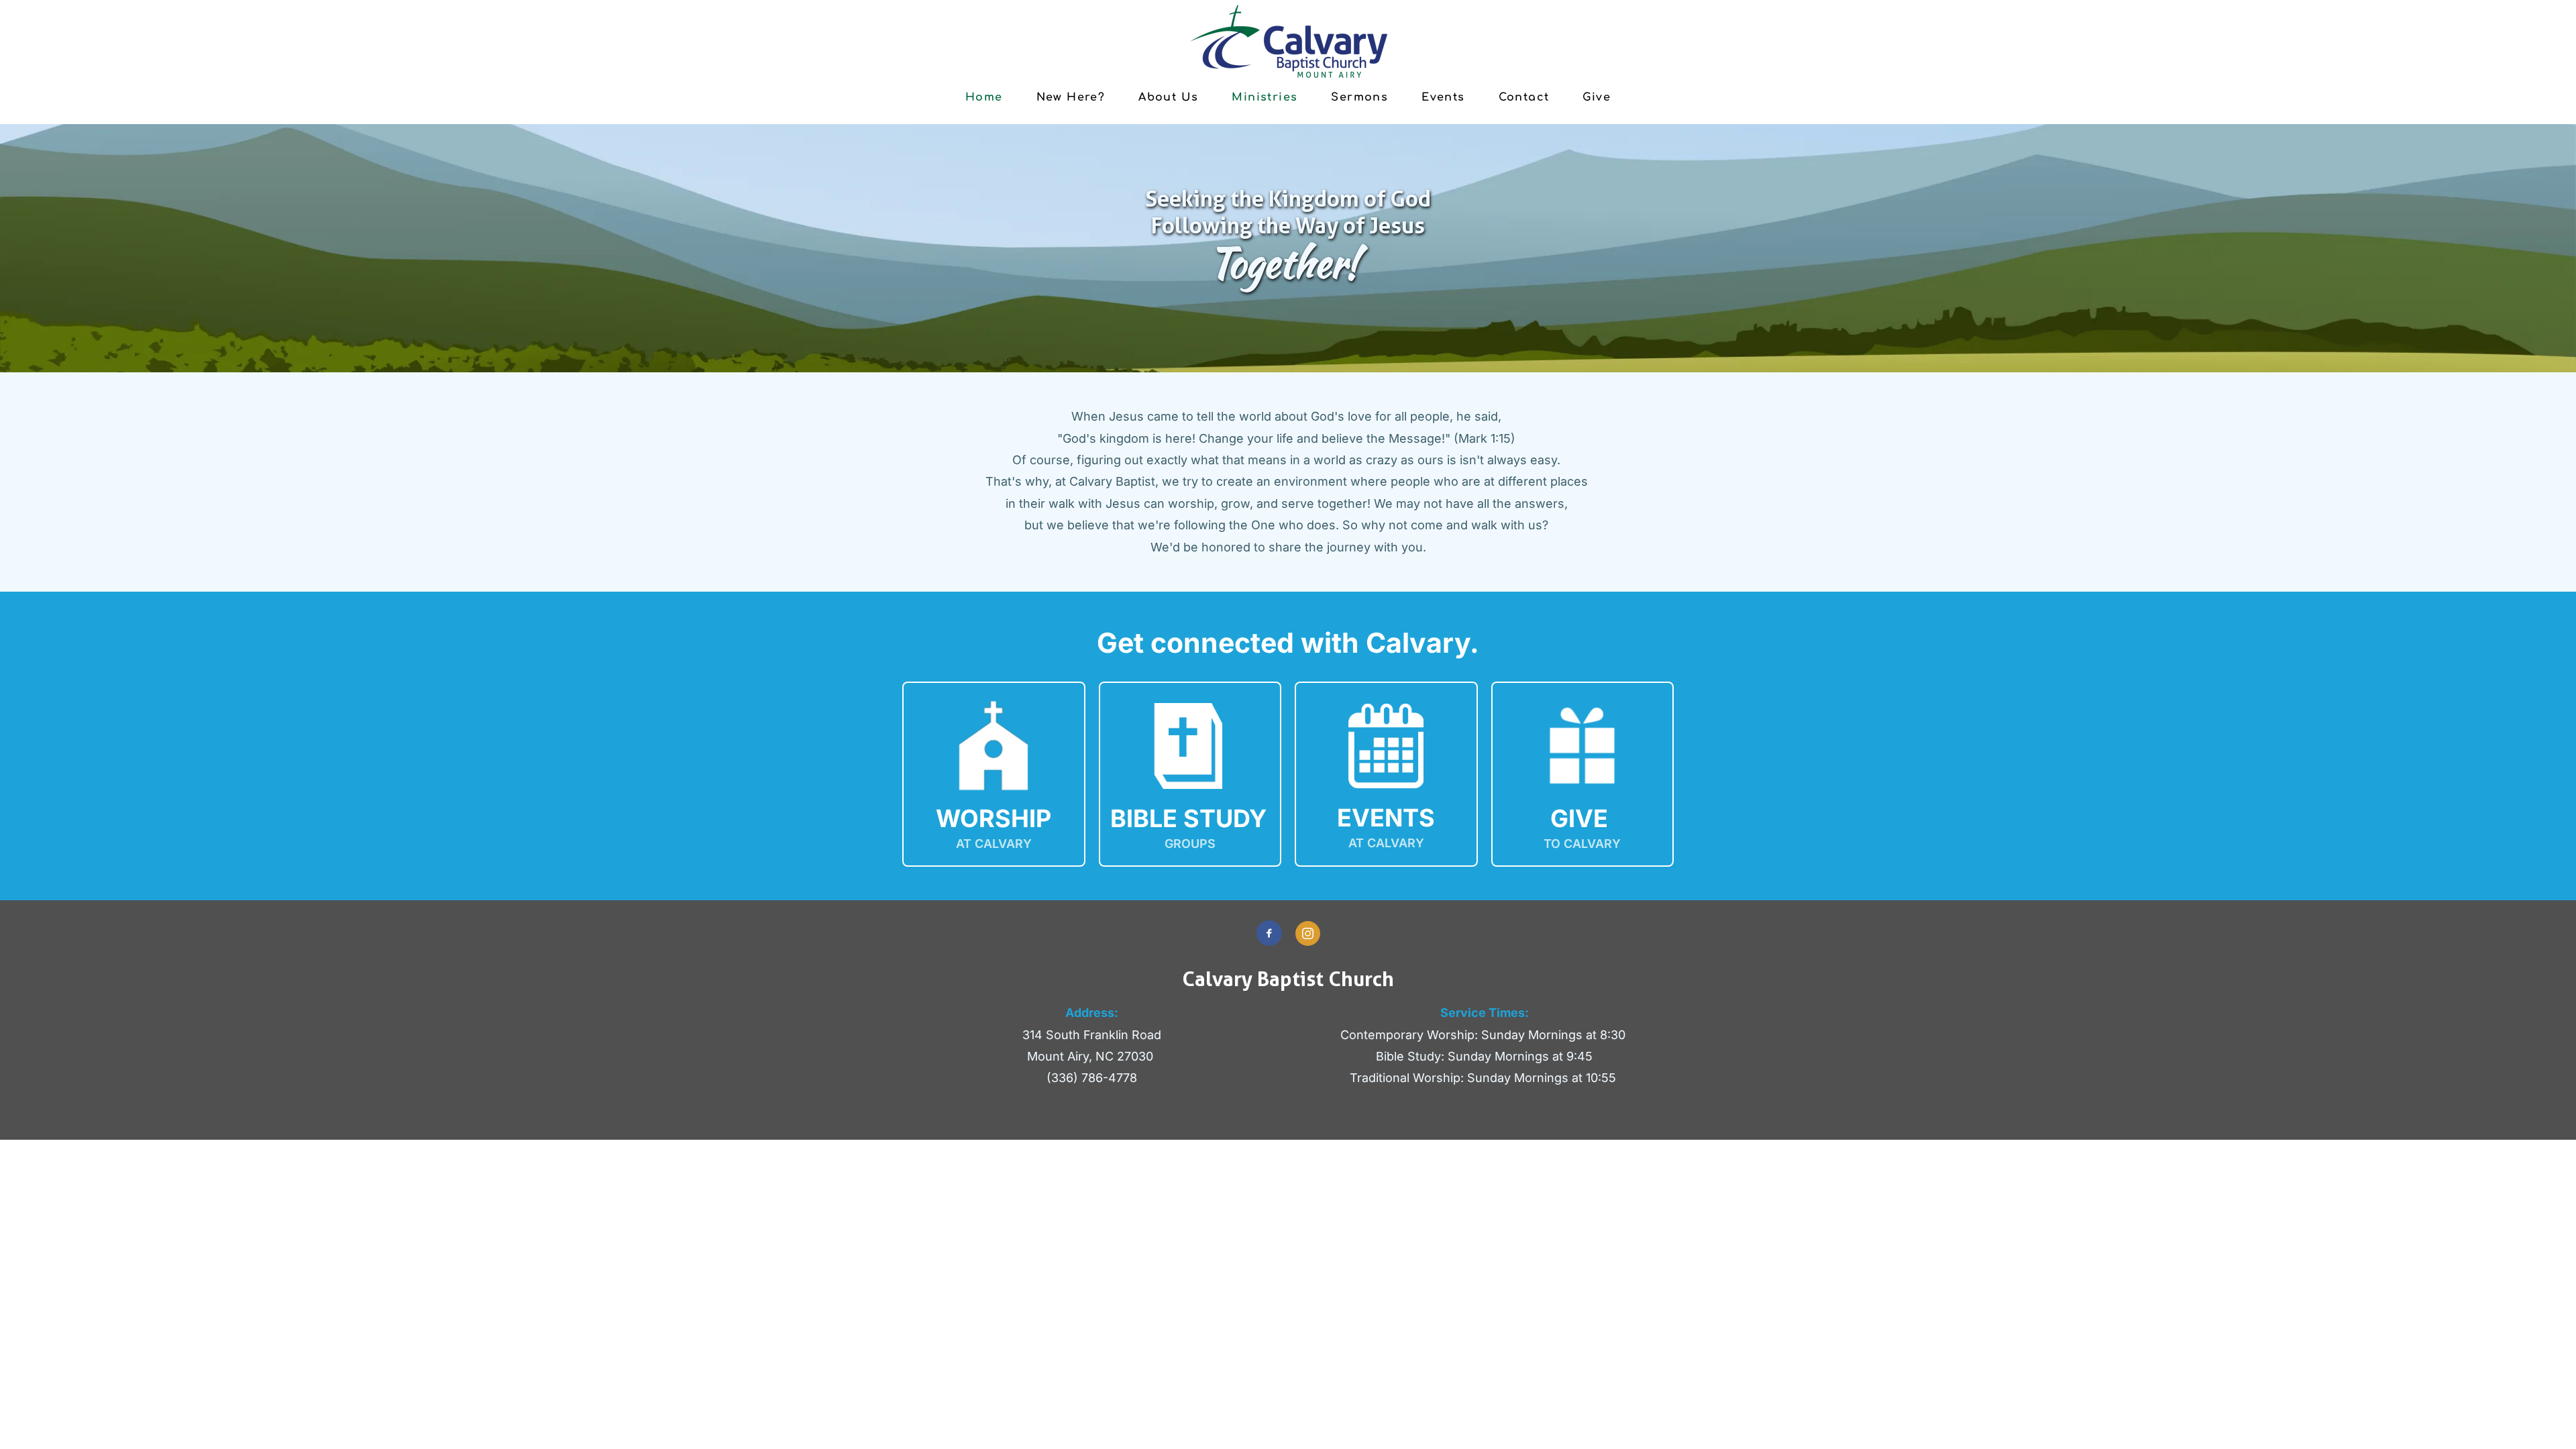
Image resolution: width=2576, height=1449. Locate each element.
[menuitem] (984, 97)
